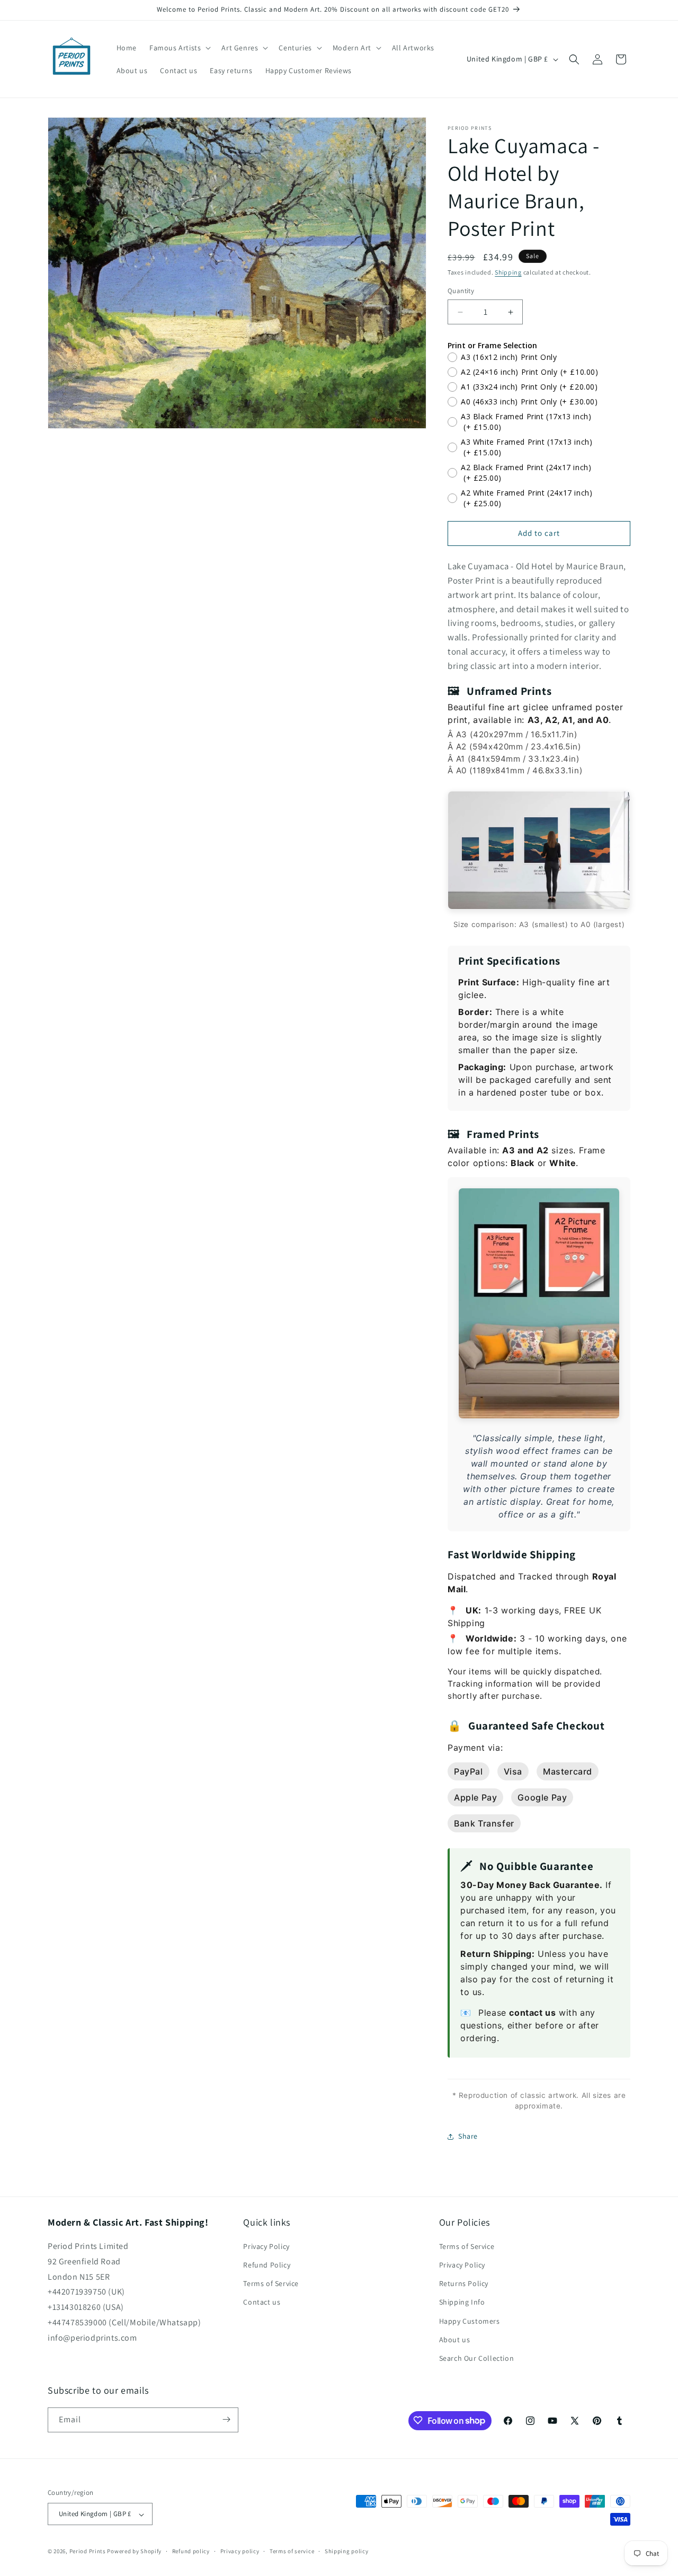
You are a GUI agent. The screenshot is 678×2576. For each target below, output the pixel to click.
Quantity (461, 291)
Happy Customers (470, 2321)
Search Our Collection (477, 2359)
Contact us (262, 2302)
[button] (179, 48)
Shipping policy (347, 2551)
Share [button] (468, 2136)
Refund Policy (267, 2265)
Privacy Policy (266, 2246)
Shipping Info (462, 2302)
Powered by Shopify (134, 2552)
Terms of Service (271, 2284)
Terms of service (292, 2551)
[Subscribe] (226, 2419)
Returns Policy (464, 2284)
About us (455, 2340)
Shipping (508, 272)
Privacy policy (240, 2551)
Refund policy (191, 2551)
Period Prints (88, 2552)
